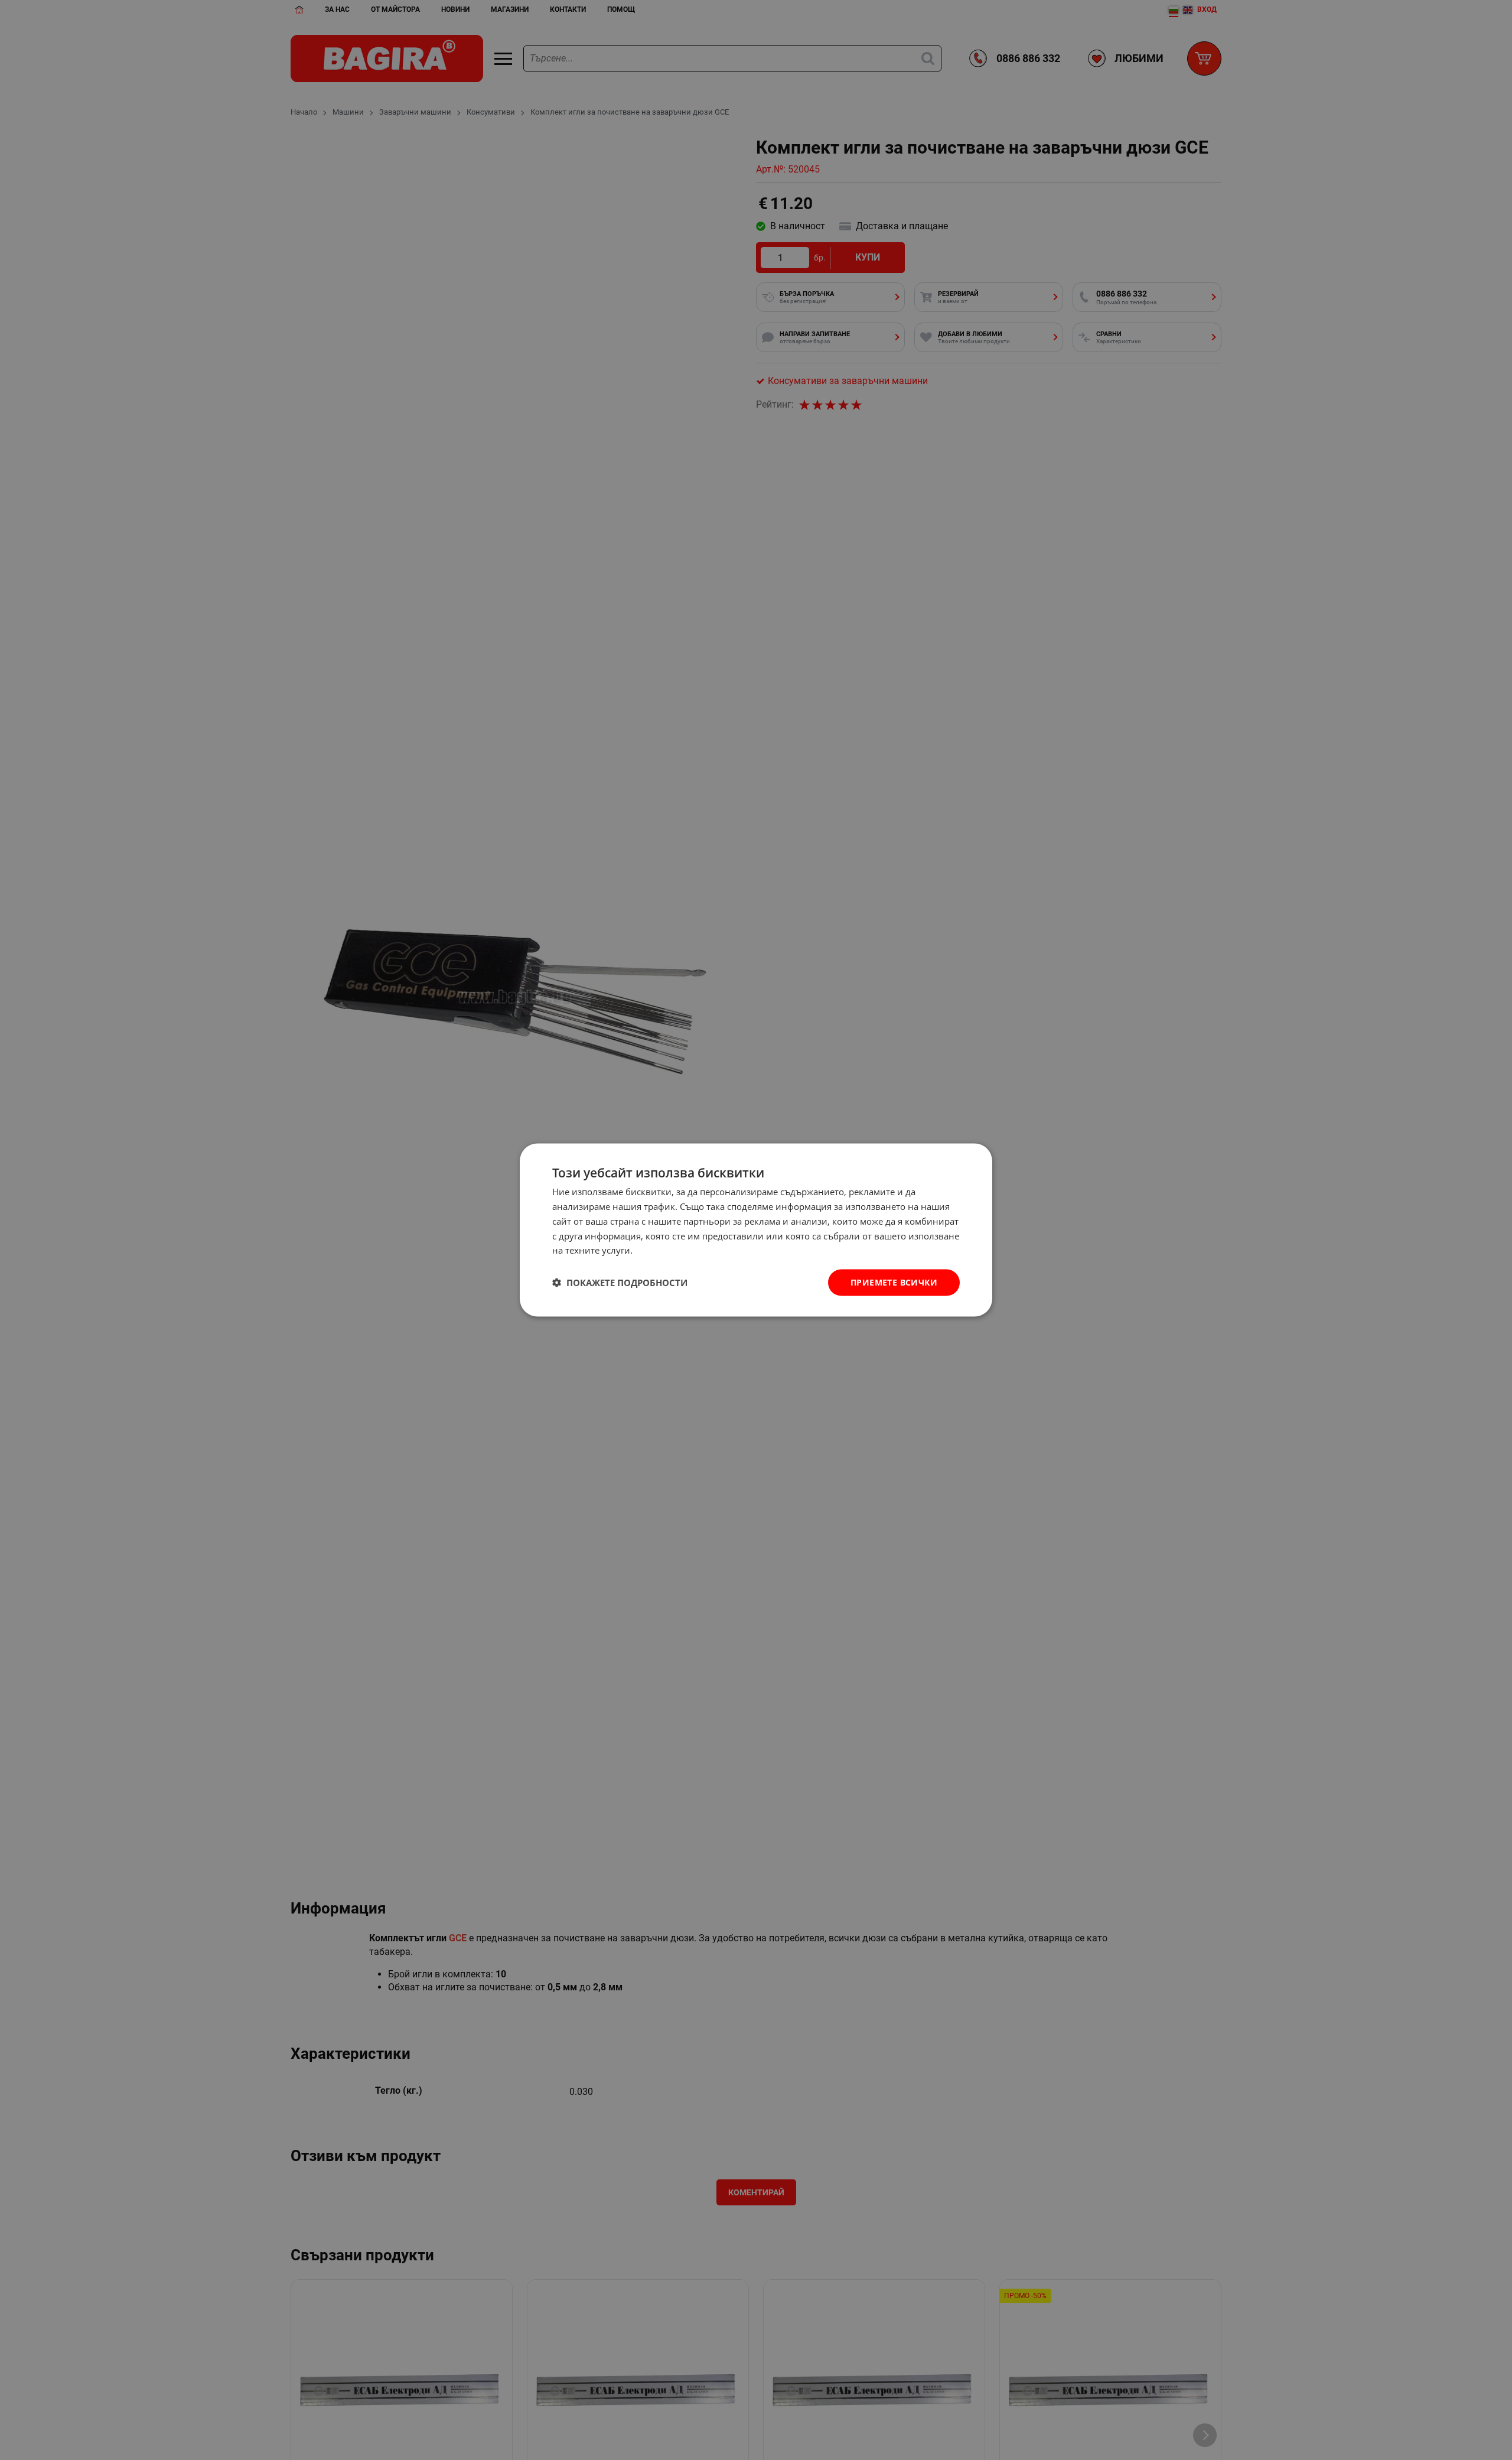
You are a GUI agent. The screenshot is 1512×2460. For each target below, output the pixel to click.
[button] (620, 1283)
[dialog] (756, 1230)
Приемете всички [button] (894, 1282)
